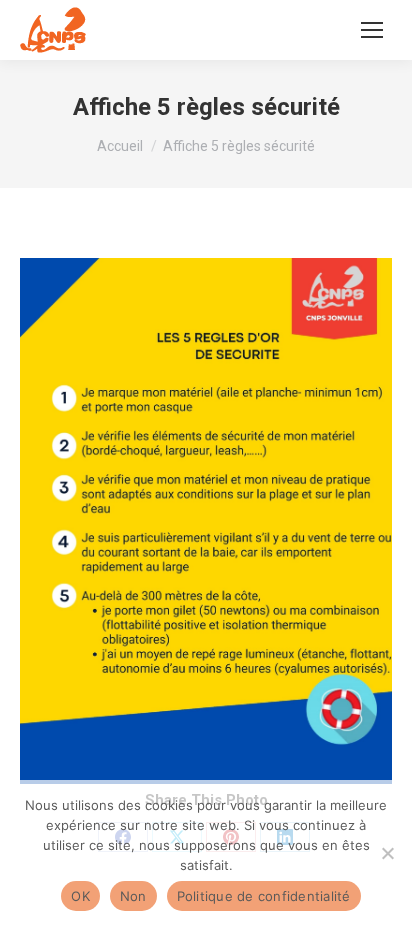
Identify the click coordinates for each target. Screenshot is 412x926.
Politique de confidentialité (264, 896)
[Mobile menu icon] (372, 30)
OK (80, 896)
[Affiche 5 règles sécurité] (206, 521)
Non (133, 896)
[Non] (387, 853)
